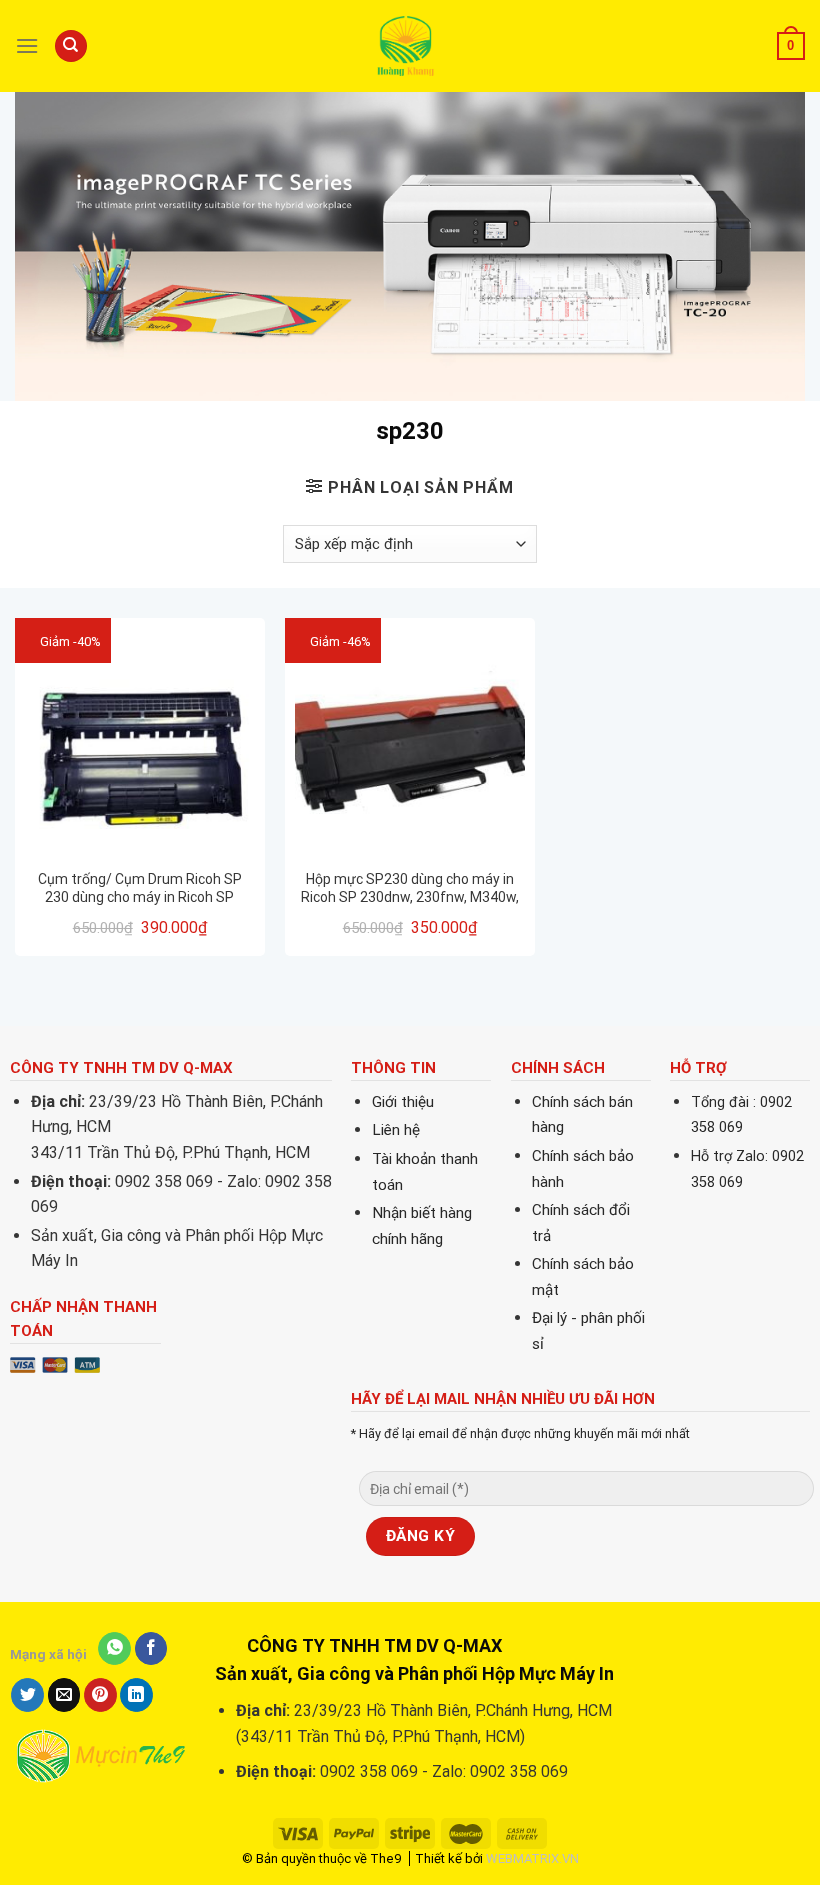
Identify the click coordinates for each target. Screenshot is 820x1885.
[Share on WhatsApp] (114, 1649)
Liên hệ (396, 1130)
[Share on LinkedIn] (136, 1695)
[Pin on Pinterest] (100, 1695)
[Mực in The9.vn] (410, 45)
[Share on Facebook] (151, 1649)
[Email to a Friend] (64, 1695)
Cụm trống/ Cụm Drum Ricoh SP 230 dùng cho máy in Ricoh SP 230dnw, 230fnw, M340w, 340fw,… (140, 888)
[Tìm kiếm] (71, 46)
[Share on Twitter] (27, 1695)
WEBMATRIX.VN (532, 1858)
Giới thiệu (403, 1102)
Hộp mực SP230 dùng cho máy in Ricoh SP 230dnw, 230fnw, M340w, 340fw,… (410, 888)
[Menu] (27, 45)
